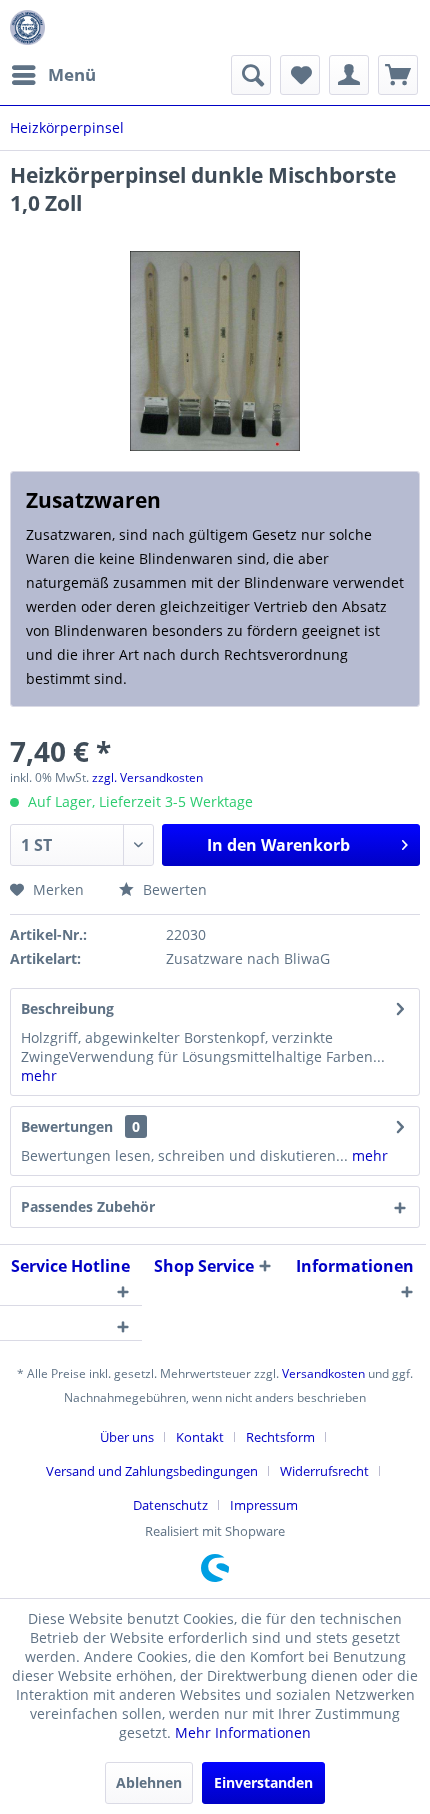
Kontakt (200, 1437)
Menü (72, 74)
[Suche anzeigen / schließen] (251, 75)
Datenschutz (170, 1505)
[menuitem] (53, 75)
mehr (39, 1075)
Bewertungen (67, 1126)
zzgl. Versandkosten (147, 777)
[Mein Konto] (349, 75)
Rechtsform (280, 1437)
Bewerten (173, 889)
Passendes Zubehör (88, 1206)
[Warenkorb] (398, 75)
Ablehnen (149, 1782)
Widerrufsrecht (324, 1471)
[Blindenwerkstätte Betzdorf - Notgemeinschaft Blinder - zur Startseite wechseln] (27, 27)
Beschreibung (67, 1008)
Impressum (264, 1505)
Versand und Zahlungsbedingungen (152, 1471)
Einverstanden (263, 1782)
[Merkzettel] (300, 75)
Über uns (127, 1437)
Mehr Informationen (243, 1732)
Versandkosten (323, 1373)
